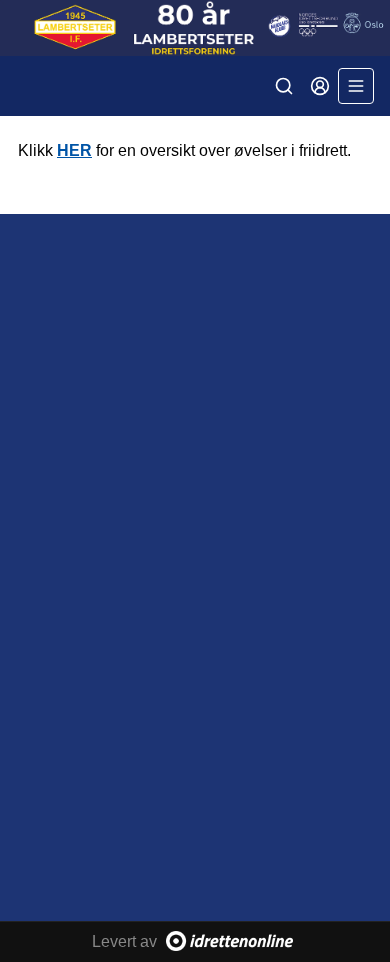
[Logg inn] (320, 86)
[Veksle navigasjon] (356, 86)
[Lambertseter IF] (195, 28)
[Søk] (284, 86)
